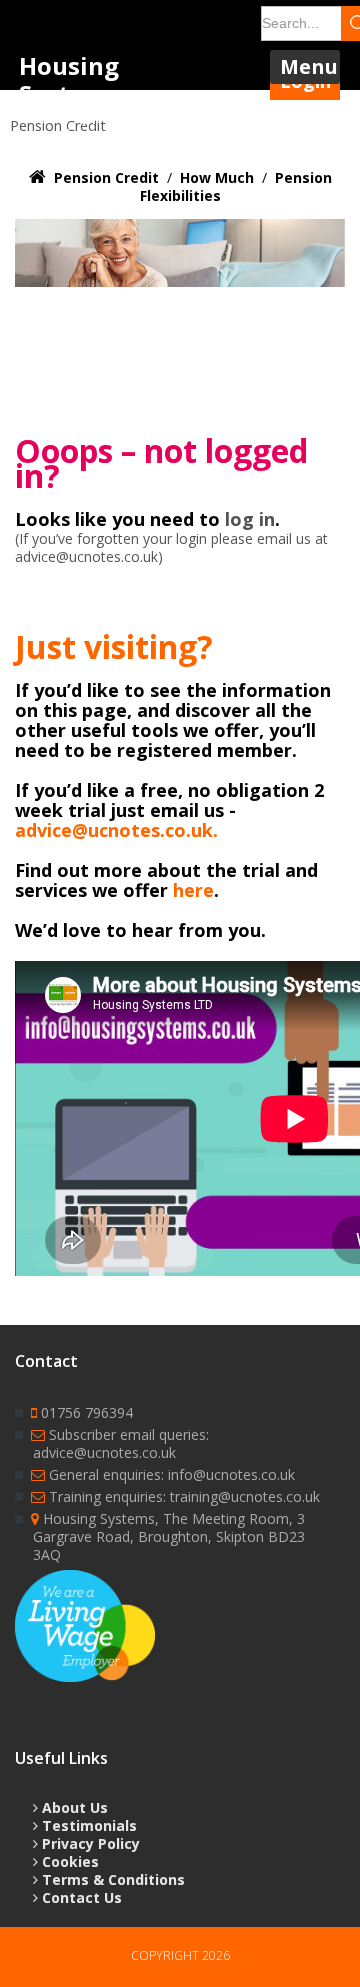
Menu (309, 66)
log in (250, 519)
